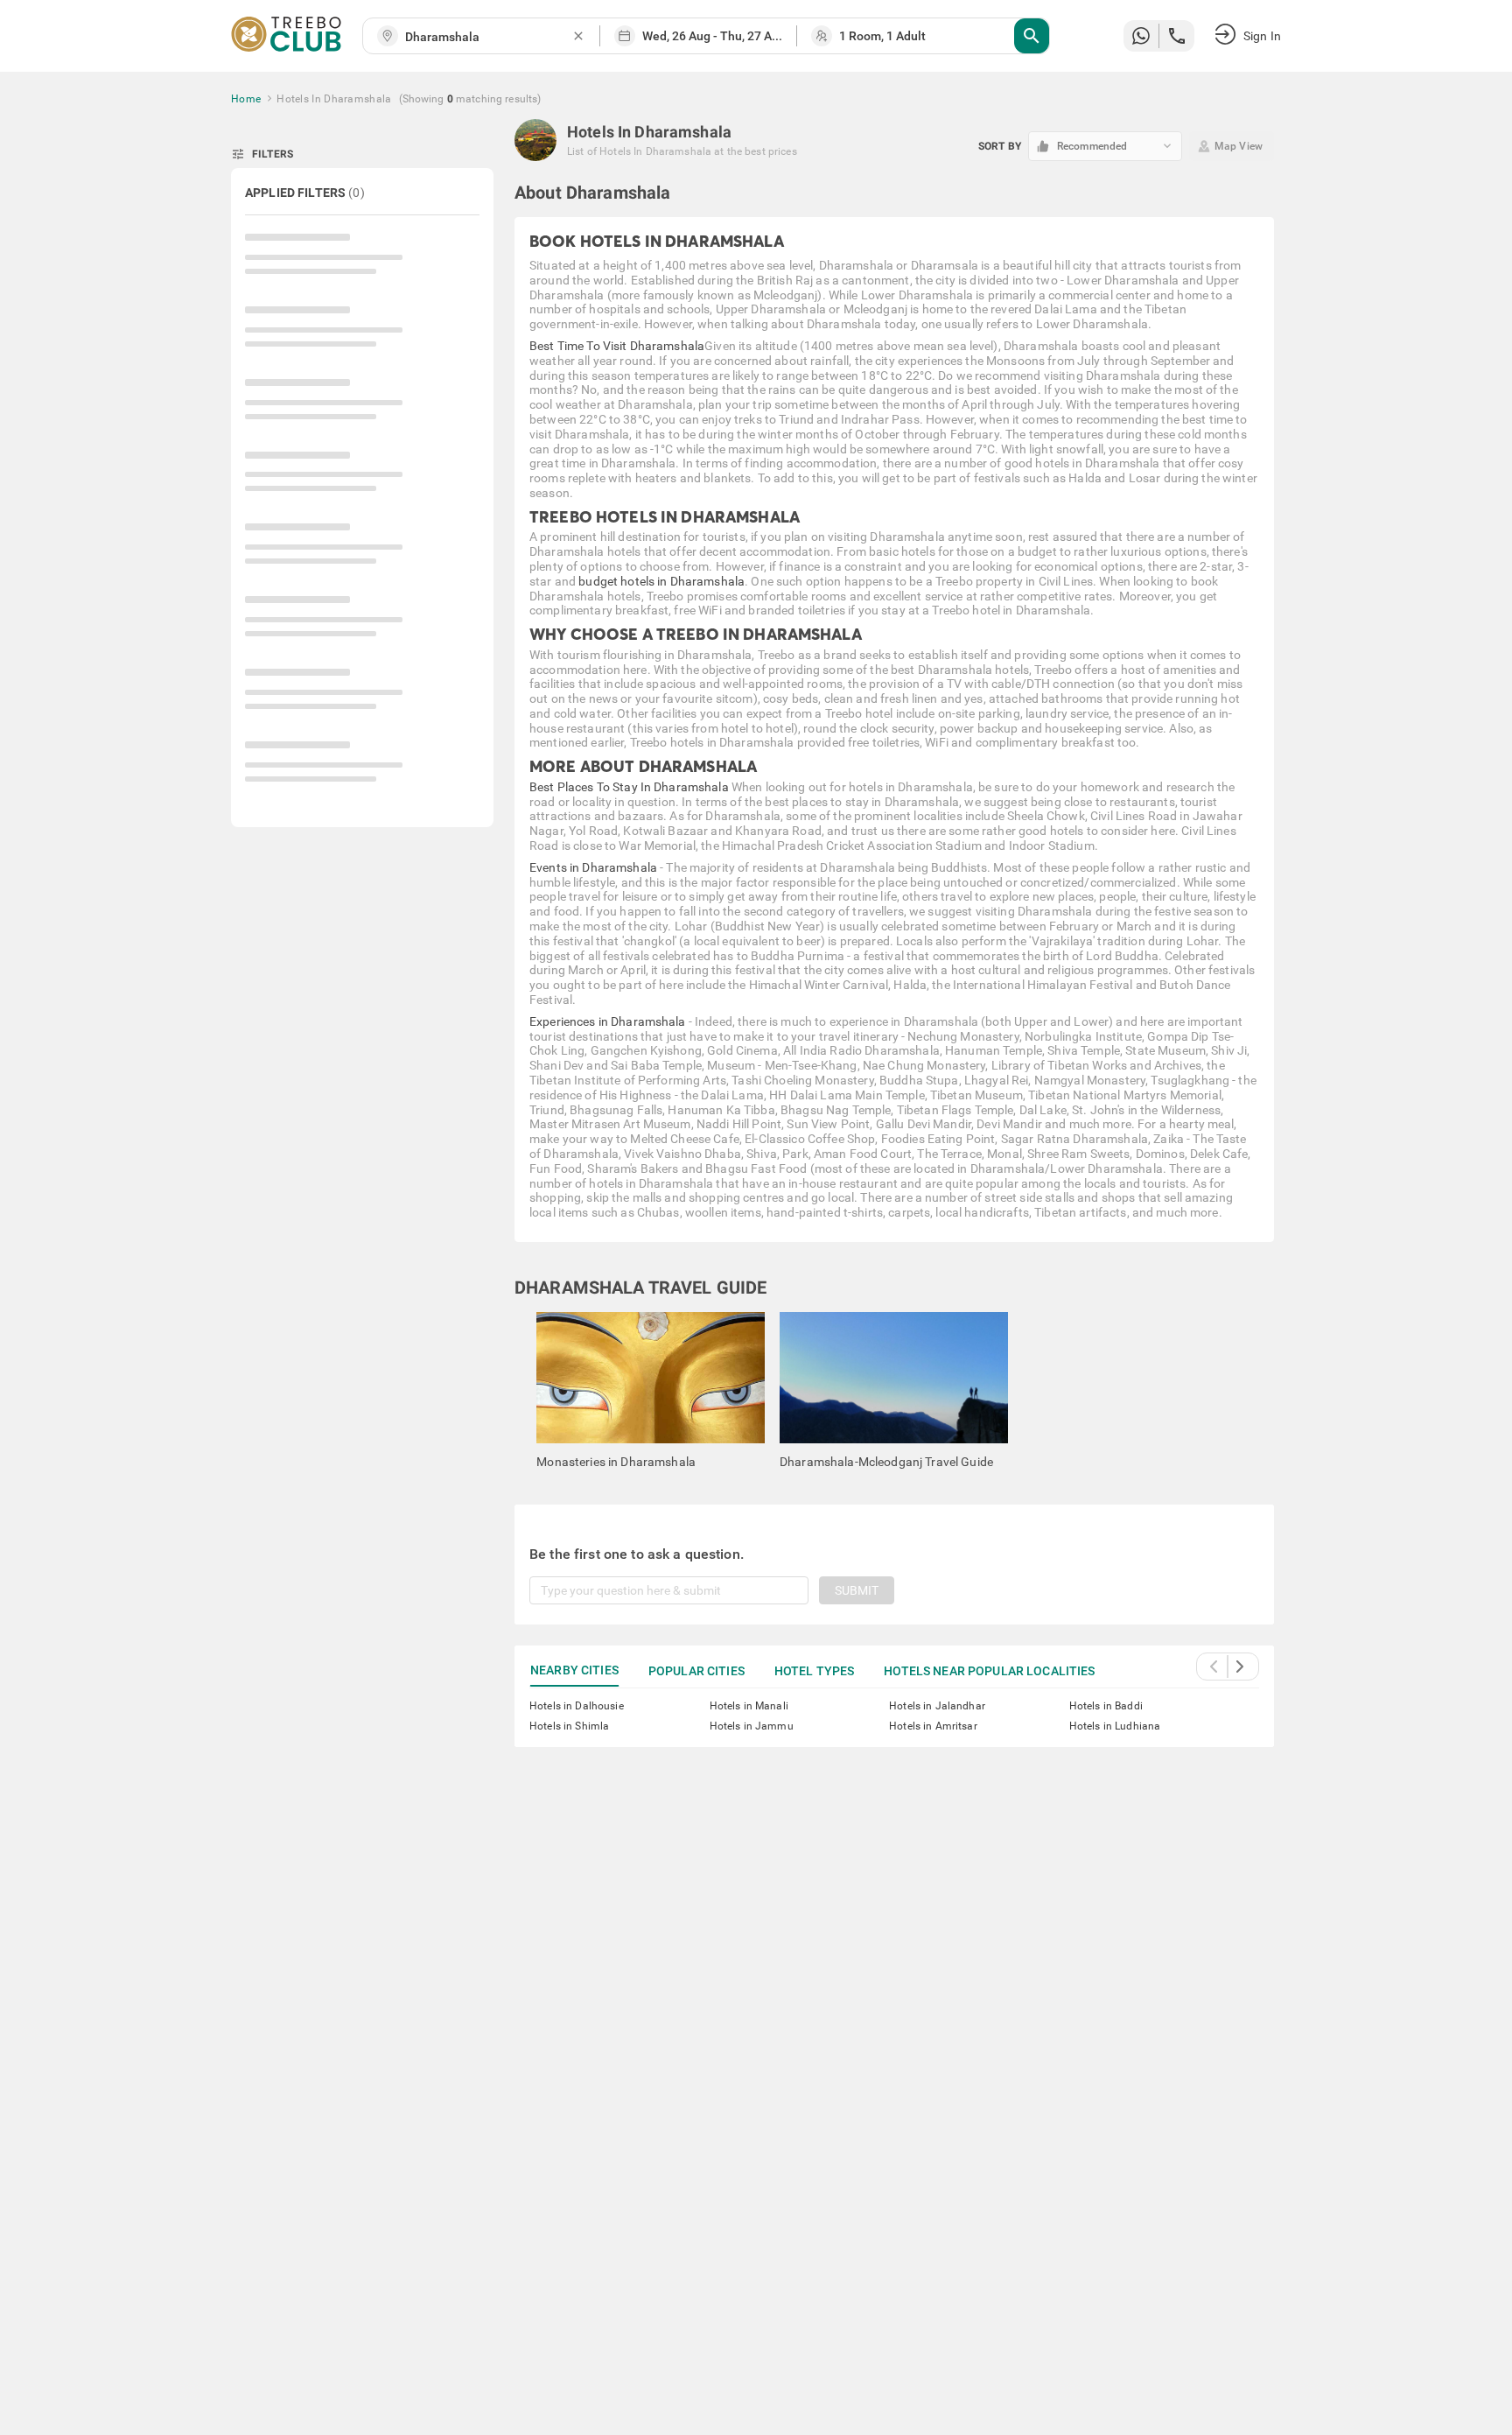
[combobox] (488, 37)
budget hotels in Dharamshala (661, 581)
